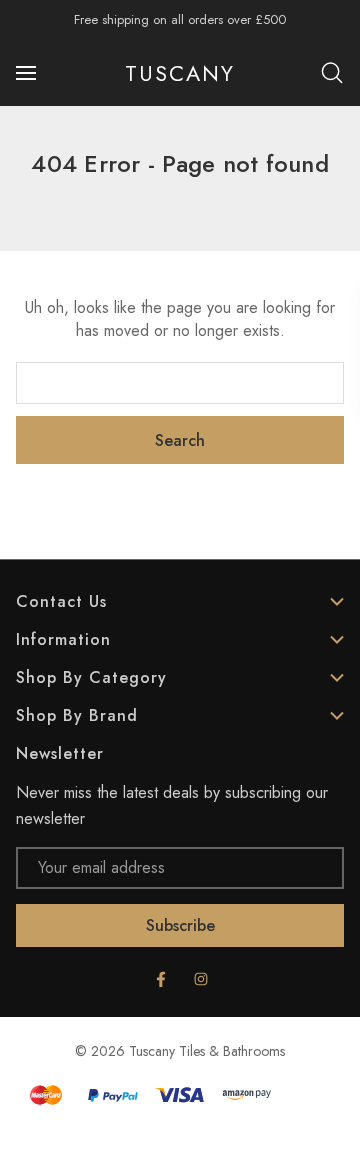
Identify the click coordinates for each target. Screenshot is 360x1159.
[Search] (332, 73)
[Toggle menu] (28, 73)
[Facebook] (161, 979)
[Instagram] (201, 979)
